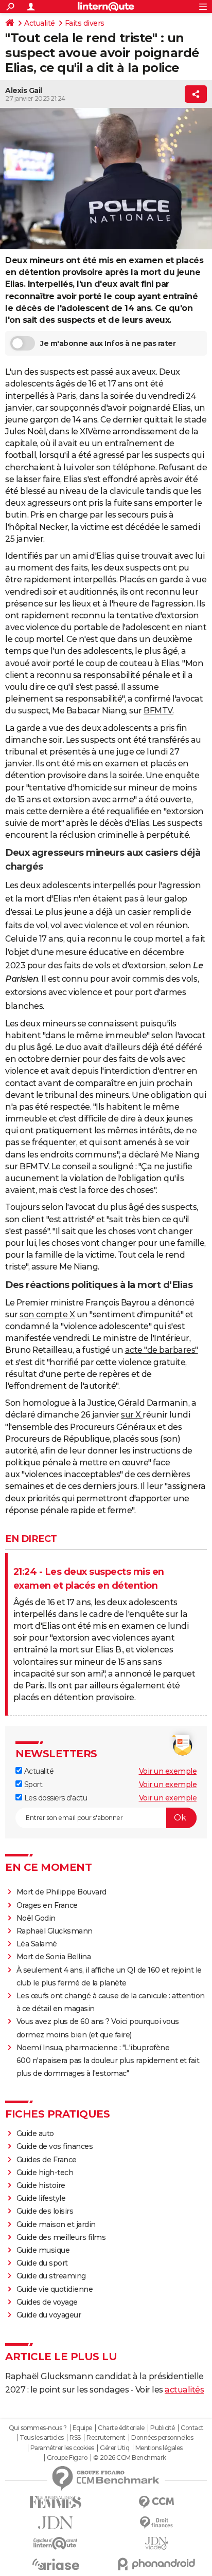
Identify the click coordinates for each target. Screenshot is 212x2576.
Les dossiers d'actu (55, 1798)
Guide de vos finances (55, 2146)
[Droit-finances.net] (156, 2523)
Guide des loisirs (45, 2211)
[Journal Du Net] (56, 2523)
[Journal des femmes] (56, 2502)
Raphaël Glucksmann (55, 1931)
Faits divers (85, 23)
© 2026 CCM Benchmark (130, 2458)
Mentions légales (159, 2448)
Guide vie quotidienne (55, 2289)
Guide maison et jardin (56, 2224)
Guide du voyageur (49, 2315)
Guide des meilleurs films (61, 2237)
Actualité (40, 23)
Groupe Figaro (67, 2458)
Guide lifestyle (41, 2198)
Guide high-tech (45, 2173)
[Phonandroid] (156, 2564)
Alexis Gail (24, 90)
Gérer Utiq (114, 2448)
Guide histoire (41, 2185)
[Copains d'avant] (56, 2543)
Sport (32, 1784)
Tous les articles (42, 2438)
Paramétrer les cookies (62, 2448)
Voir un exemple (168, 1771)
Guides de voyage (47, 2302)
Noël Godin (36, 1918)
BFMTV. (158, 711)
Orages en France (47, 1905)
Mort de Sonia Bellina (54, 1957)
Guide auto (35, 2133)
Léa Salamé (37, 1944)
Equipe (82, 2428)
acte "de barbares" (162, 1350)
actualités (184, 2390)
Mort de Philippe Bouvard (61, 1892)
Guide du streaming (51, 2276)
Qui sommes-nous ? (38, 2428)
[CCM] (156, 2502)
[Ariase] (56, 2564)
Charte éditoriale (121, 2428)
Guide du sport (42, 2263)
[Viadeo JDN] (156, 2543)
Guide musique (43, 2250)
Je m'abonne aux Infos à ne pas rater (108, 343)
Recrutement (106, 2438)
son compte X (47, 1314)
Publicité (163, 2428)
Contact (192, 2428)
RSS (75, 2438)
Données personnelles (162, 2438)
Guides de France (47, 2160)
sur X (132, 1415)
